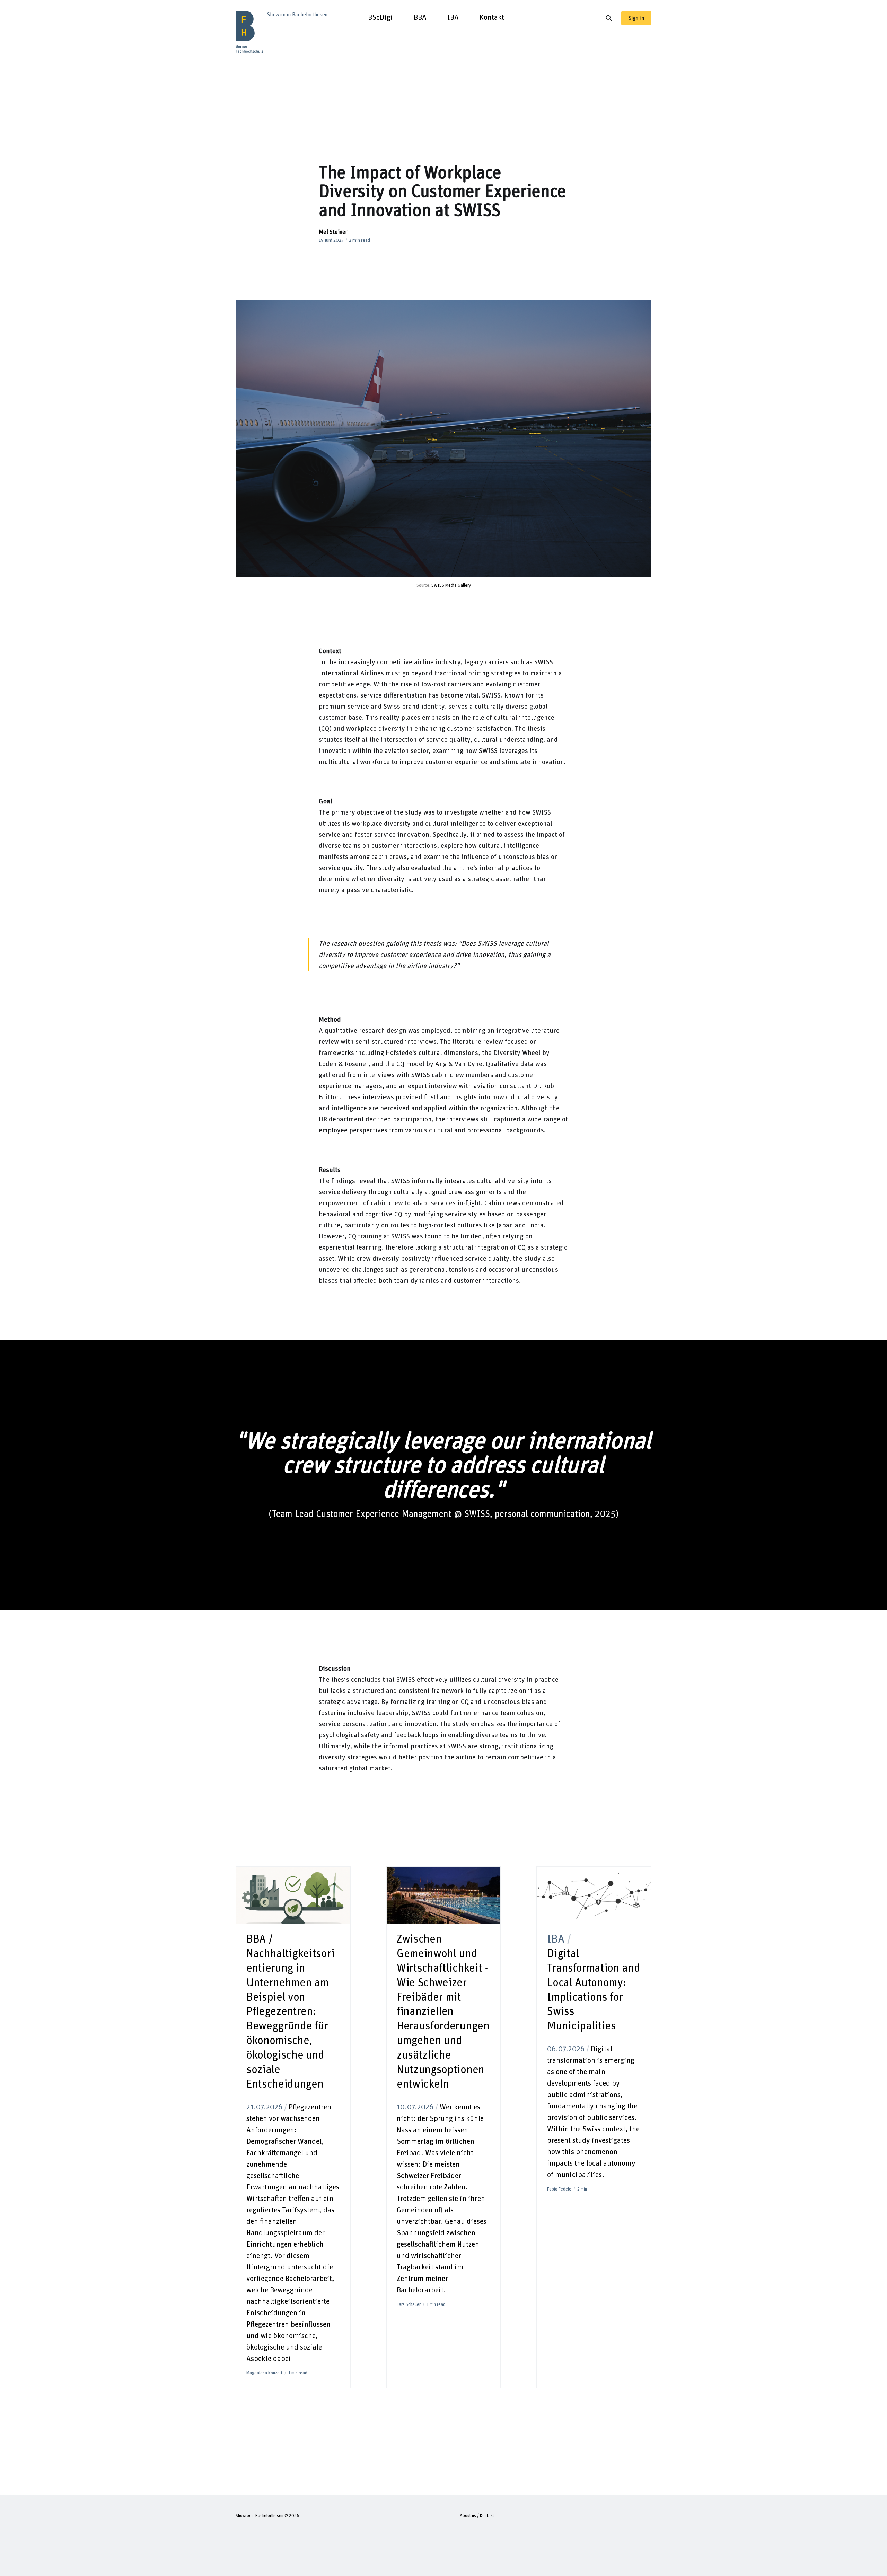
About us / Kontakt (477, 2516)
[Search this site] (609, 18)
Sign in (636, 18)
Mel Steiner (333, 232)
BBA (420, 18)
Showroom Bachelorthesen (260, 2516)
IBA (453, 18)
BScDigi (380, 18)
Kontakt (492, 18)
